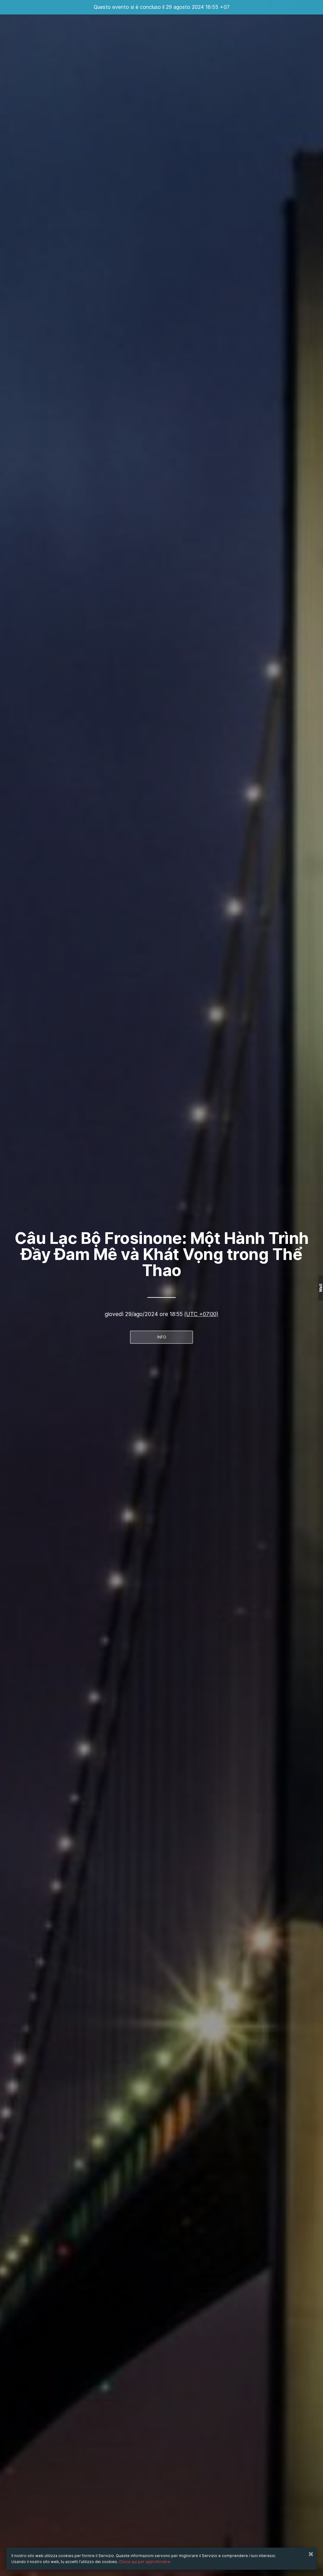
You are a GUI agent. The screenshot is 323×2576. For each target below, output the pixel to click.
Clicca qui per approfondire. (145, 2562)
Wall (321, 1288)
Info (162, 1337)
